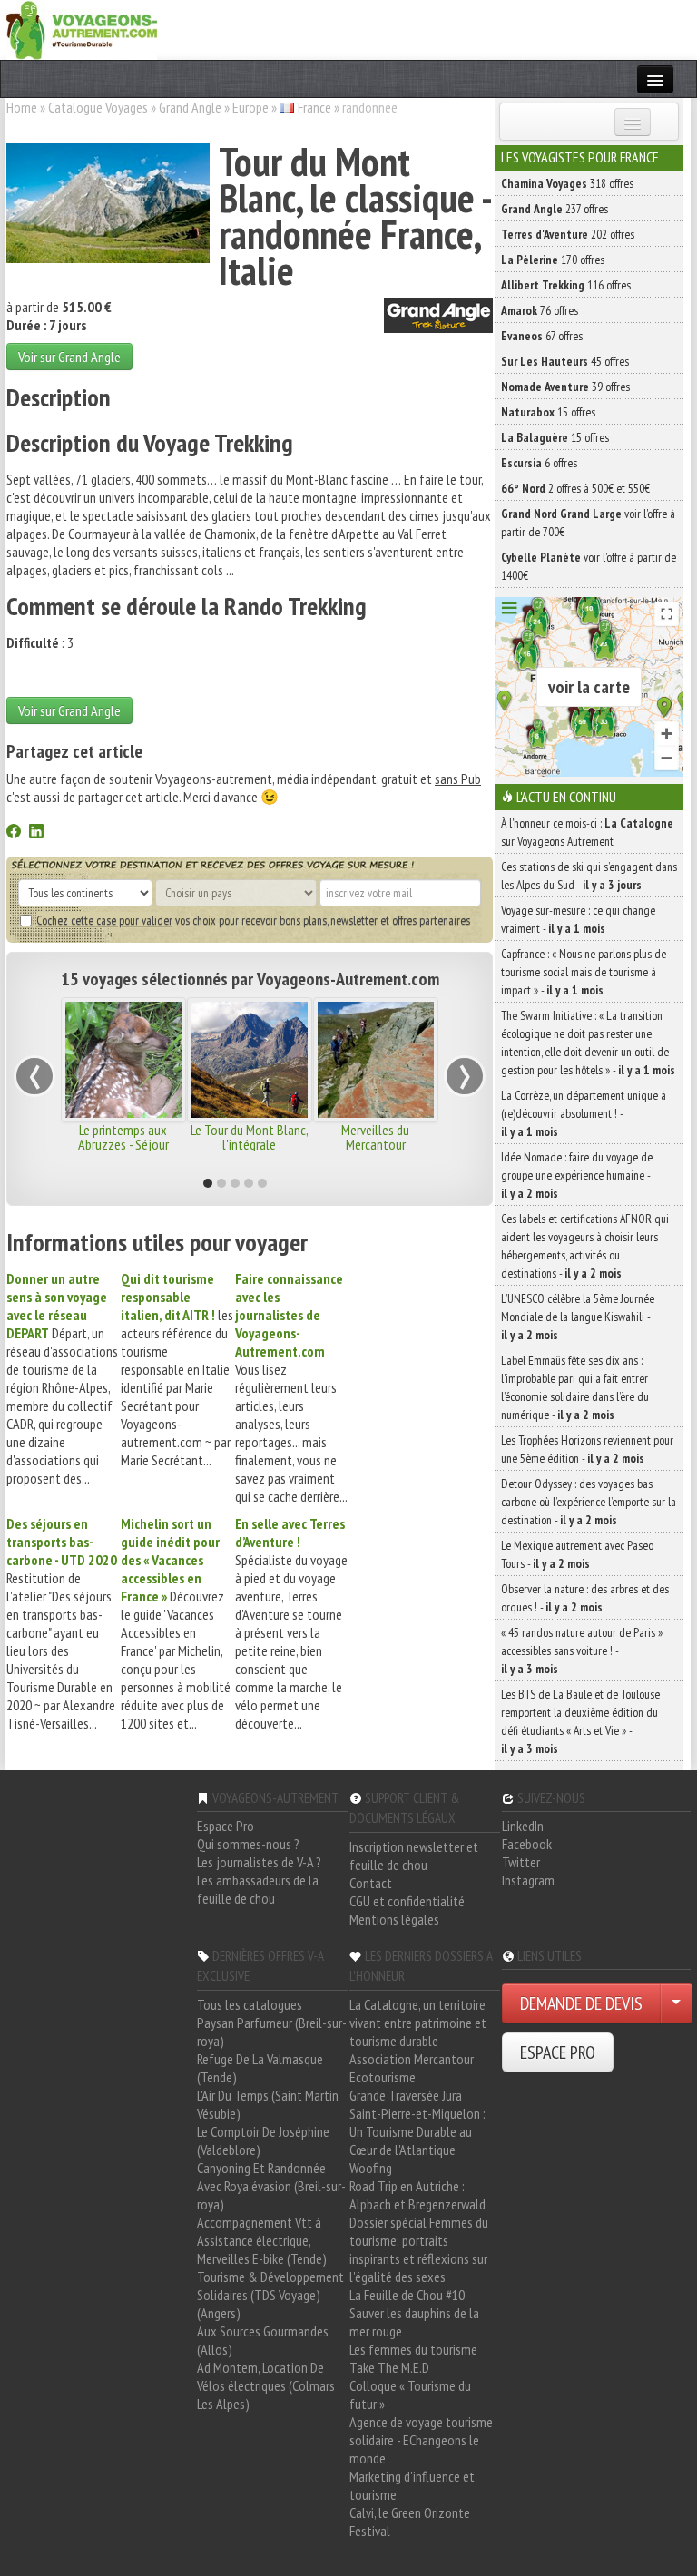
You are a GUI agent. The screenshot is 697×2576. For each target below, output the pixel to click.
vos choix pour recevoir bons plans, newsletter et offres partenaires (253, 920)
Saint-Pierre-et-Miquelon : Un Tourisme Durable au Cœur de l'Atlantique (417, 2131)
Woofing (371, 2168)
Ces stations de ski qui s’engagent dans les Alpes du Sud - (589, 876)
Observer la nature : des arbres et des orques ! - (585, 1598)
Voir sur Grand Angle (69, 357)
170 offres (553, 260)
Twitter (521, 1862)
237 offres (555, 209)
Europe (250, 107)
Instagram (528, 1880)
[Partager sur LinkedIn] (36, 833)
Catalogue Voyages (98, 107)
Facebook (527, 1844)
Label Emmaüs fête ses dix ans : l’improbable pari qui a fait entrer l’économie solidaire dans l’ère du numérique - (575, 1387)
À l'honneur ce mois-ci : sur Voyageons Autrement (587, 832)
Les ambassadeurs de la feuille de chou (258, 1889)
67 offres (542, 336)
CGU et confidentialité (407, 1901)
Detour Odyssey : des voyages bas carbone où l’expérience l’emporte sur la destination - (589, 1502)
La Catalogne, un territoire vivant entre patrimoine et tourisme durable (418, 2023)
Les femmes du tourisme (413, 2349)
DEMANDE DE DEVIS (581, 2003)
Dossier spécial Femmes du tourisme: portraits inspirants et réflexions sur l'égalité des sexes (419, 2249)
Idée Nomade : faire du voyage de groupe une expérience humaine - (577, 1175)
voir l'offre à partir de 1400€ (589, 566)
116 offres (566, 285)
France (314, 107)
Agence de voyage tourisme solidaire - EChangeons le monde (421, 2440)
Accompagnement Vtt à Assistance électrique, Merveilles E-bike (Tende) (262, 2240)
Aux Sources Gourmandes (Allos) (263, 2340)
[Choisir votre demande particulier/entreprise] (676, 2003)
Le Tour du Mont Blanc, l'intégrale (250, 1137)
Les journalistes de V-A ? (259, 1862)
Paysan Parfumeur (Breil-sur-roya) (272, 2032)
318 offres (567, 183)
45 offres (565, 361)
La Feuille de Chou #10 (407, 2295)
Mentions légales (394, 1919)
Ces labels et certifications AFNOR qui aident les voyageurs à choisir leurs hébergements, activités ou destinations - (585, 1246)
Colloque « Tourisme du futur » (410, 2395)
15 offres (548, 412)
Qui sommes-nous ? (248, 1844)
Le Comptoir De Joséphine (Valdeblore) (263, 2140)
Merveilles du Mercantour (375, 1137)
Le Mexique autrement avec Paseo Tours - (577, 1554)
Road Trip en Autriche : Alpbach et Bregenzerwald (417, 2195)
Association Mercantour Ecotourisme (412, 2068)
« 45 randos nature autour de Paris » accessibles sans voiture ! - (582, 1650)
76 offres (540, 310)
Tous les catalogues (250, 2004)
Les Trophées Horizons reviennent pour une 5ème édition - (587, 1449)
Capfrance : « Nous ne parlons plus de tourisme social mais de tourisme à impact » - (584, 972)
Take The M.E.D (389, 2367)
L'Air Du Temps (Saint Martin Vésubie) (268, 2104)
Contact (371, 1883)
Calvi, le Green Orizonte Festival (410, 2522)
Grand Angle (190, 107)
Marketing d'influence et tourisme (412, 2485)
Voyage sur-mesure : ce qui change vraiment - (578, 919)
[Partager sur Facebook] (14, 833)
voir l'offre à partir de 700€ (588, 523)
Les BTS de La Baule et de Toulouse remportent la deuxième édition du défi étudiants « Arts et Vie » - (580, 1721)
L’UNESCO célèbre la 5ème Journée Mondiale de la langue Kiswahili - (578, 1317)
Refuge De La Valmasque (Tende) (260, 2068)
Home (22, 107)
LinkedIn (523, 1826)
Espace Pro (226, 1826)
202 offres (568, 234)
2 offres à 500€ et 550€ (575, 488)
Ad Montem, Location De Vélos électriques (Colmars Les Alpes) (266, 2385)
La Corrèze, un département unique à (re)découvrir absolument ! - (584, 1113)
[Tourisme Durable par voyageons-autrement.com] (82, 28)
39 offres (565, 387)
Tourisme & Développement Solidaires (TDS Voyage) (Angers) (270, 2295)
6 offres (539, 463)
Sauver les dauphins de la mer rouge (414, 2322)
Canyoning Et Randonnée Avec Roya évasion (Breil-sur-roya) (271, 2186)
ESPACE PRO (558, 2052)
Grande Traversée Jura (406, 2095)
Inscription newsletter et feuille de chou (414, 1856)
